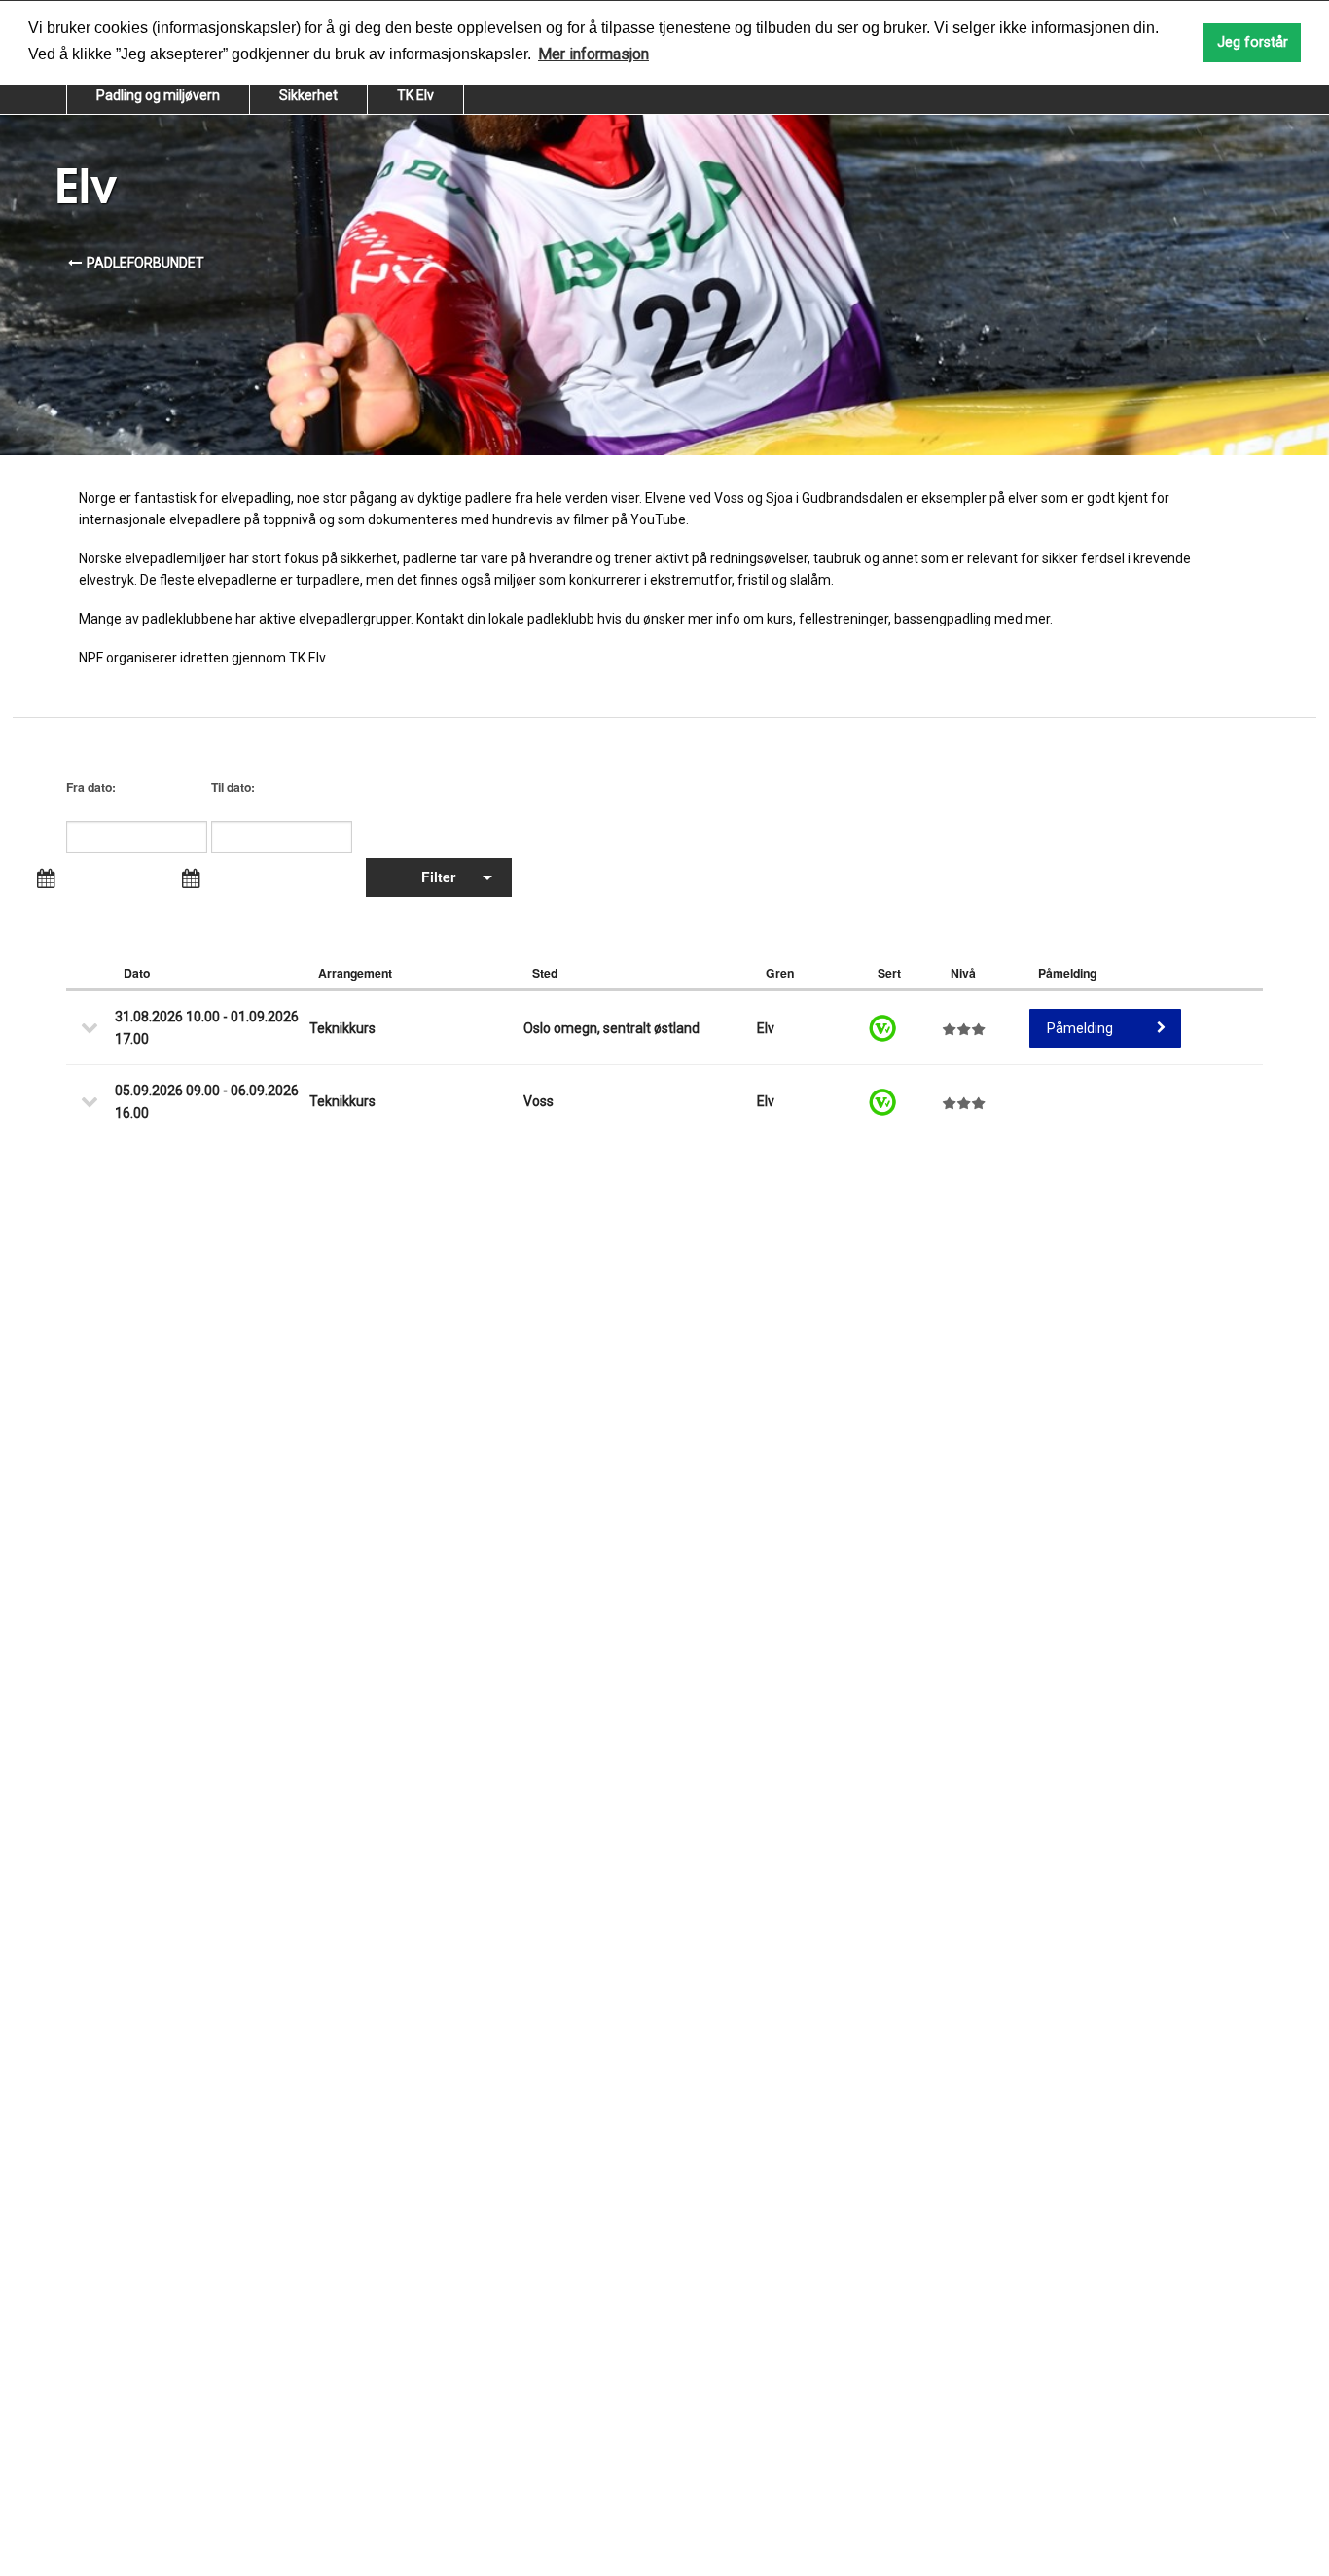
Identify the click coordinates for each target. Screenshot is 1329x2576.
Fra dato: (91, 787)
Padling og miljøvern (158, 95)
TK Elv (415, 95)
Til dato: (233, 787)
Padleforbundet (145, 263)
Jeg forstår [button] (1253, 42)
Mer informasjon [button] (593, 54)
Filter (438, 877)
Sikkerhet (308, 95)
